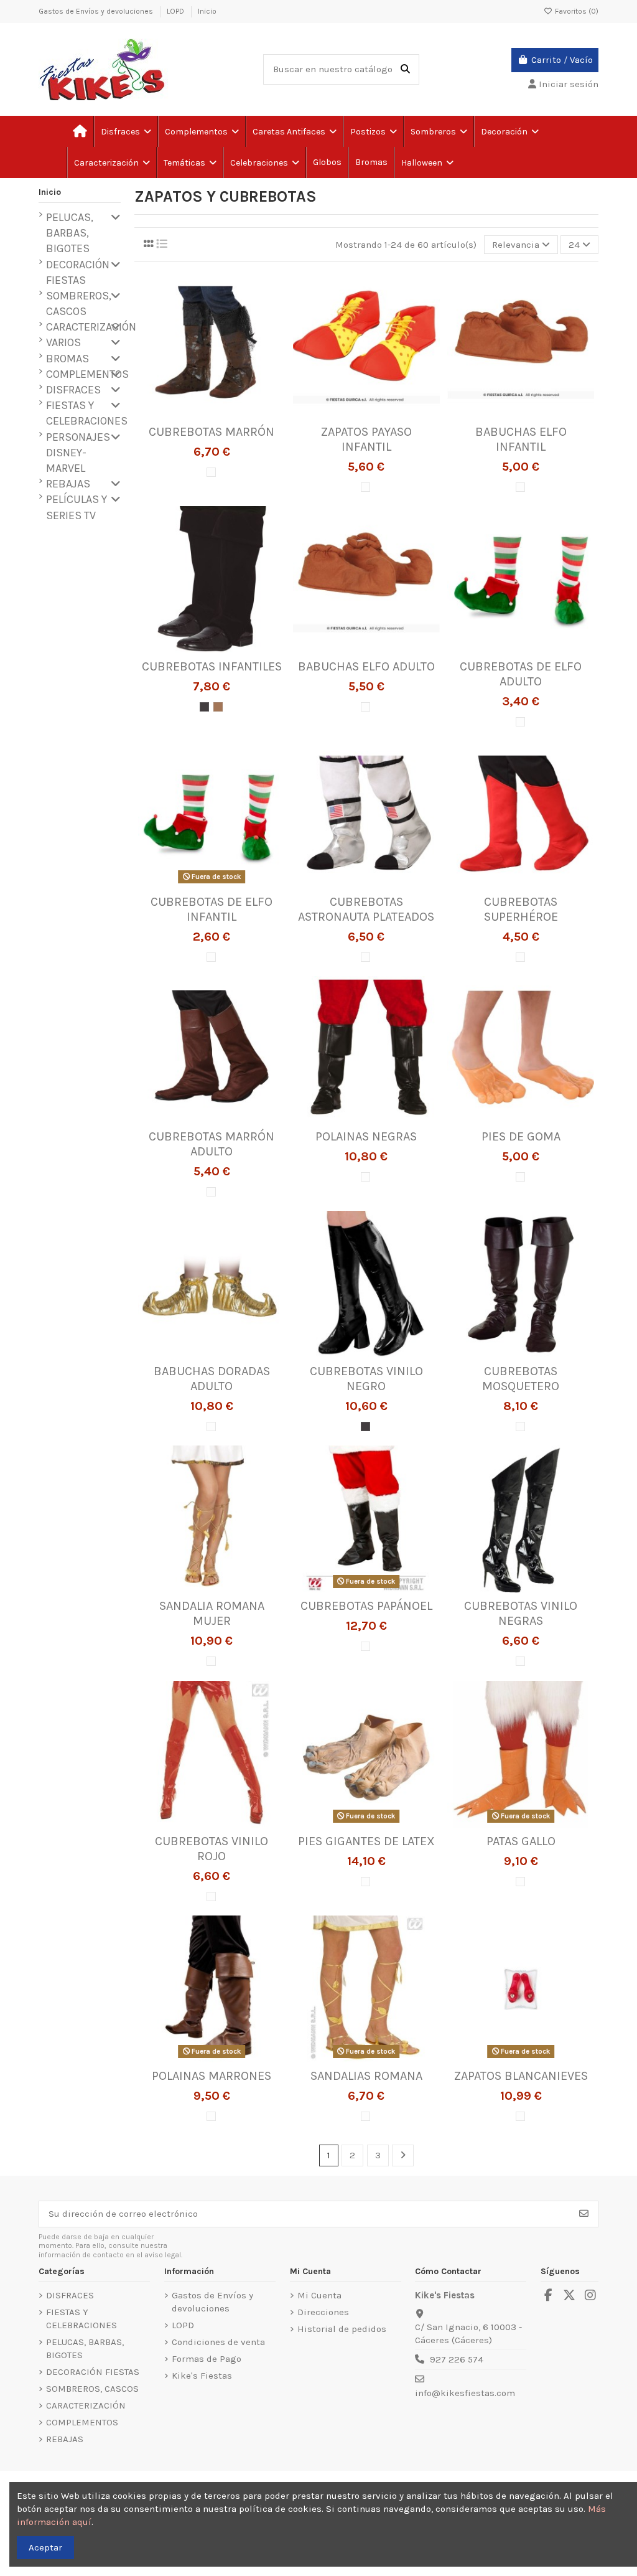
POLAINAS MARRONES (212, 2076)
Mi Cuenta (319, 2295)
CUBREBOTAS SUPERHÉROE (521, 909)
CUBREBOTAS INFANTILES (212, 666)
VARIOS (63, 342)
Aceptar (45, 2547)
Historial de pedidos (342, 2329)
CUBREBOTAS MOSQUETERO (521, 1379)
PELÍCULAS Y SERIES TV (77, 507)
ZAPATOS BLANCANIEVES (521, 2076)
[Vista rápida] (230, 414)
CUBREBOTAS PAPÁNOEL (366, 1606)
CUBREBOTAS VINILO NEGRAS (521, 1613)
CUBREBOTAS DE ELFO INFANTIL (212, 909)
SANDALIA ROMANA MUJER (212, 1613)
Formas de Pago (207, 2359)
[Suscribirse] (584, 2214)
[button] (189, 162)
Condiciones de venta (218, 2342)
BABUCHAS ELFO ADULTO (366, 666)
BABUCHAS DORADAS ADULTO (212, 1379)
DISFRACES (73, 390)
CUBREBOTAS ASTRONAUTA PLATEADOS (366, 909)
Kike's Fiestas (202, 2376)
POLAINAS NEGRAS (366, 1136)
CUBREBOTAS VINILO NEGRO (366, 1379)
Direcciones (323, 2312)
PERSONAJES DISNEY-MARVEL (78, 453)
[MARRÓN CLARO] (218, 707)
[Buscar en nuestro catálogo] (405, 69)
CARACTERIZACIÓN (91, 327)
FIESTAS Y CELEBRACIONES (87, 413)
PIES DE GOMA (521, 1136)
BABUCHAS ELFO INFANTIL (521, 439)
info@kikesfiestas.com (465, 2393)
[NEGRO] (204, 707)
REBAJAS (68, 484)
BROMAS (67, 359)
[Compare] (211, 414)
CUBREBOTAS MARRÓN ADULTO (212, 1144)
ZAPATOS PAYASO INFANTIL (366, 439)
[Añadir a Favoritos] (192, 414)
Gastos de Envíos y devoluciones (97, 11)
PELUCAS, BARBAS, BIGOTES (70, 233)
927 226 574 (457, 2359)
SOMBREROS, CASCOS (79, 303)
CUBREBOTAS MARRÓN (212, 432)
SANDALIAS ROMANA (366, 2076)
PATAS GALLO (521, 1841)
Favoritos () (576, 11)
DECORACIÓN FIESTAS (78, 272)
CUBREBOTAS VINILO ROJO (212, 1849)
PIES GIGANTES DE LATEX (366, 1841)
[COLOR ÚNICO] (211, 472)
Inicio (207, 11)
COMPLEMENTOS (87, 374)
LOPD (176, 11)
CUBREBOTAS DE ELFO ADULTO (521, 674)
